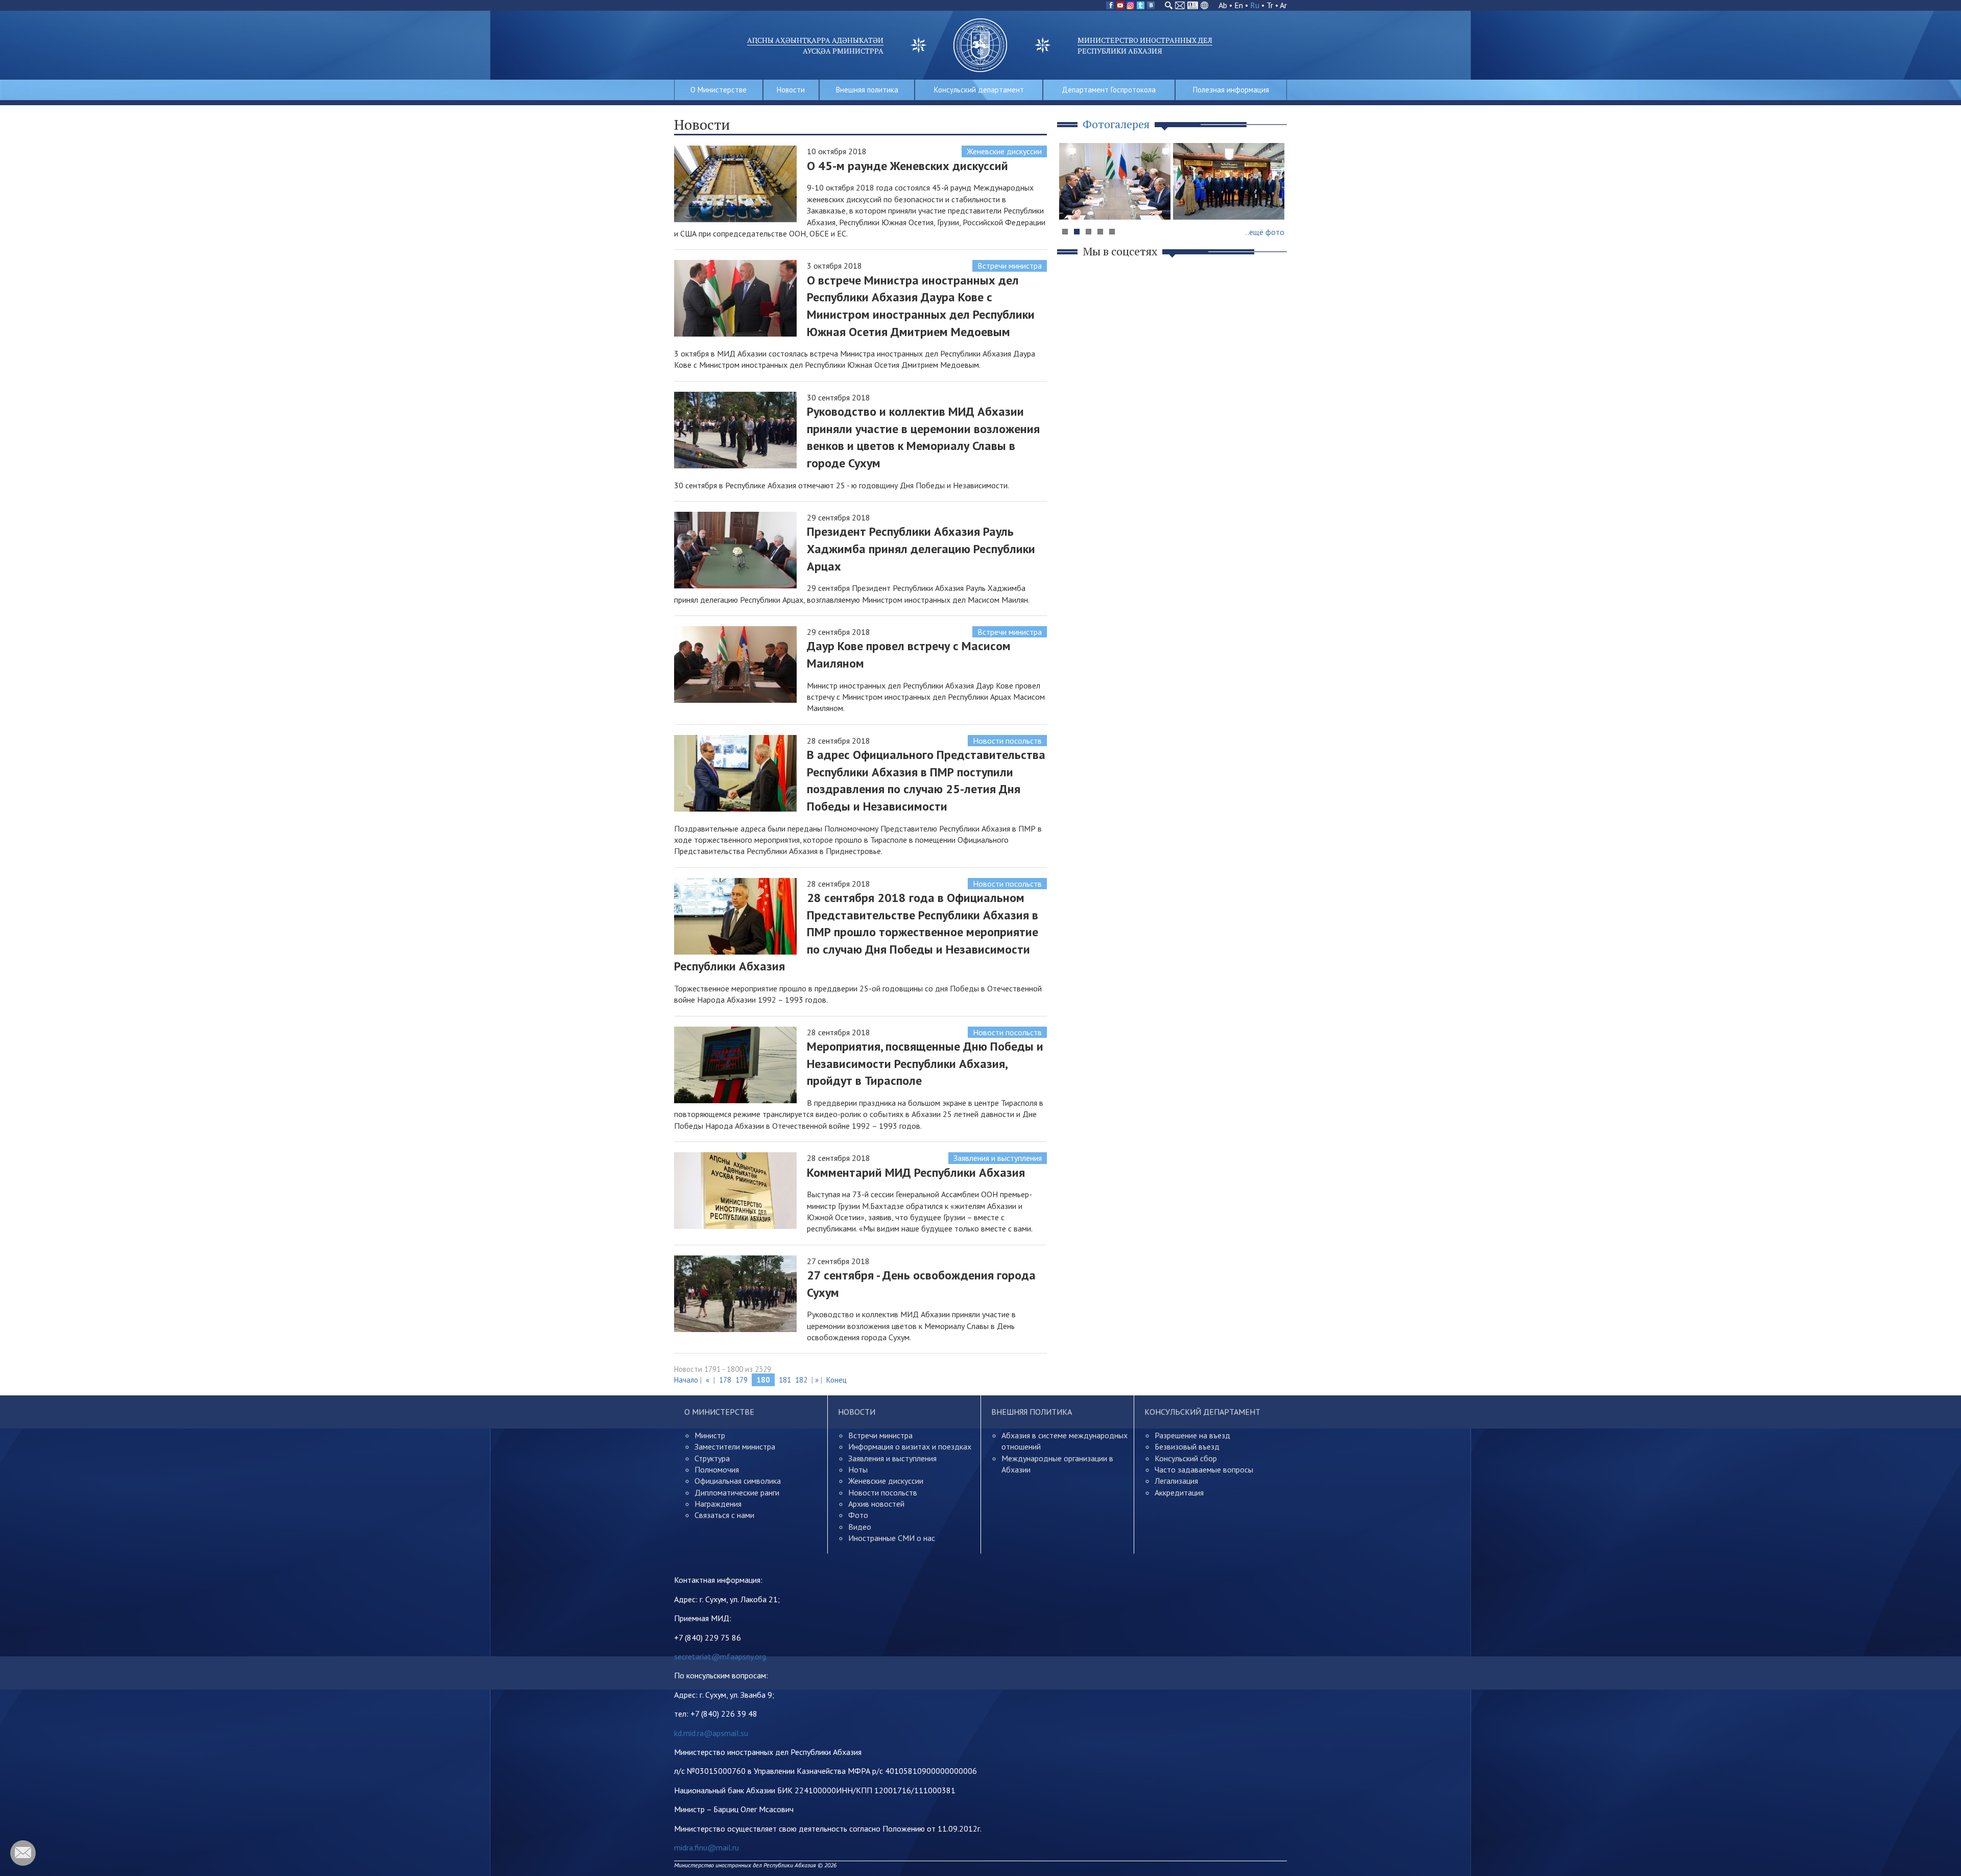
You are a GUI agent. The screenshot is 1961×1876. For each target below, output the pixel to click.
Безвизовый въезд (1187, 1446)
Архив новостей (876, 1504)
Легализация (1176, 1481)
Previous (1072, 201)
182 (801, 1380)
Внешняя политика (867, 90)
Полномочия (717, 1469)
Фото (858, 1515)
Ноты (858, 1469)
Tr (1270, 5)
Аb (1223, 5)
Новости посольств (1007, 741)
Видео (860, 1527)
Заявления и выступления (998, 1158)
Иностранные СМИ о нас (892, 1538)
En (1239, 5)
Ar (1283, 5)
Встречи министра (1010, 266)
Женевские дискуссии (1004, 151)
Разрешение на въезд (1192, 1435)
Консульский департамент (979, 90)
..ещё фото (1265, 232)
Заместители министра (735, 1446)
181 (785, 1380)
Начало (686, 1380)
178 (725, 1380)
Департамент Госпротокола (1109, 90)
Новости (791, 90)
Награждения (718, 1504)
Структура (712, 1458)
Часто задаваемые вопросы (1204, 1469)
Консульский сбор (1186, 1458)
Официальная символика (738, 1481)
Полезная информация (1231, 90)
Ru (1255, 5)
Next (1274, 201)
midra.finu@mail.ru (707, 1847)
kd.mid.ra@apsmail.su (711, 1733)
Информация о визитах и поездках (910, 1446)
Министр (710, 1435)
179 (742, 1380)
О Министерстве (719, 90)
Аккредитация (1179, 1492)
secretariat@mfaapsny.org (720, 1656)
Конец (836, 1380)
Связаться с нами (724, 1515)
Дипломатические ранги (737, 1492)
